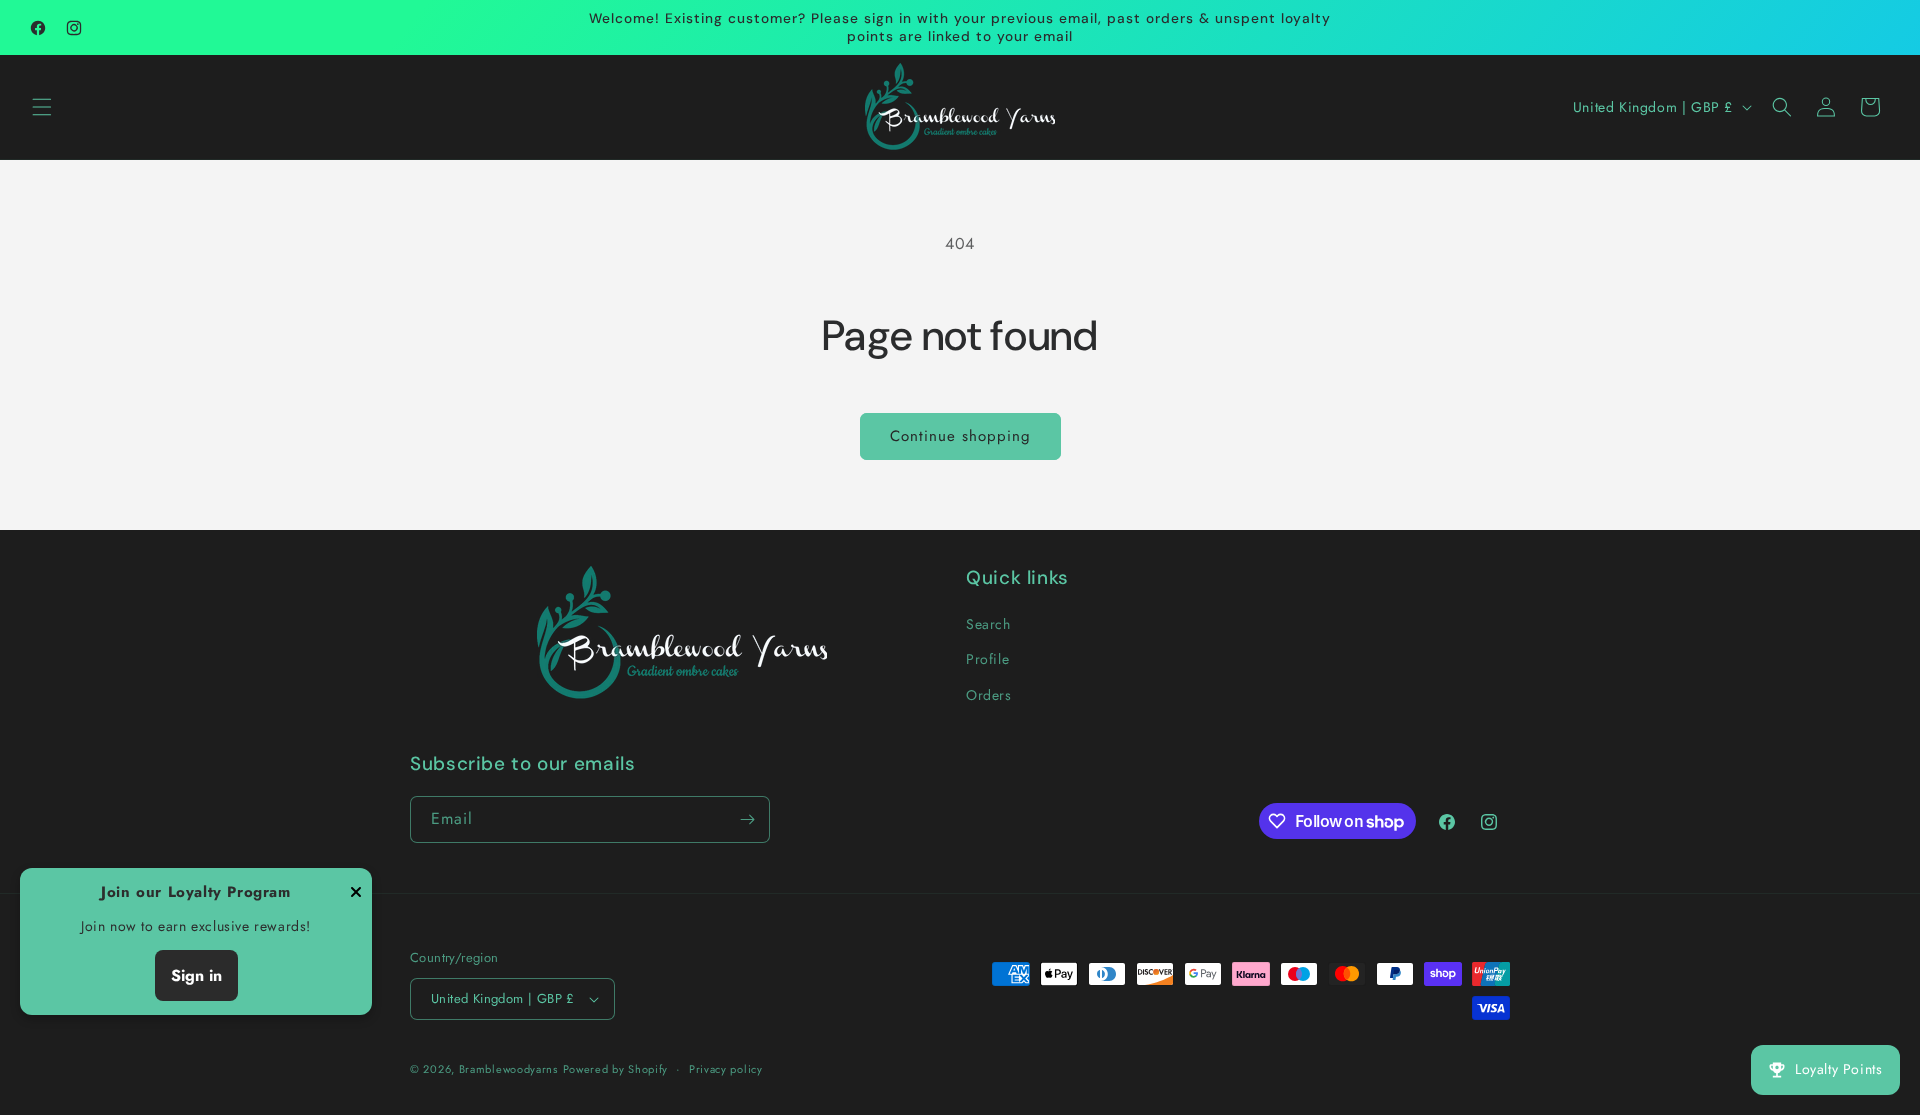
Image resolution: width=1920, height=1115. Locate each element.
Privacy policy (726, 1069)
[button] (42, 107)
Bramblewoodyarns (508, 1069)
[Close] (356, 893)
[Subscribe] (747, 819)
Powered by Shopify (616, 1069)
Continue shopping (960, 436)
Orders (989, 695)
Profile (987, 659)
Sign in (196, 975)
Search (988, 624)
